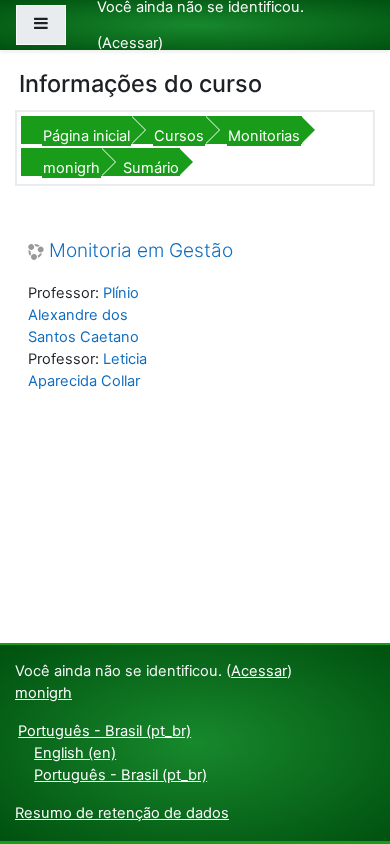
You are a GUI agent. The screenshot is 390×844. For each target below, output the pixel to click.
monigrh (71, 168)
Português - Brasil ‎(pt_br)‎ (104, 731)
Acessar (130, 43)
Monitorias (264, 136)
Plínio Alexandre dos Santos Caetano (83, 315)
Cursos (179, 136)
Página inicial (86, 136)
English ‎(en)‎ (75, 753)
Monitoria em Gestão (141, 251)
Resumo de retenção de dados (122, 813)
